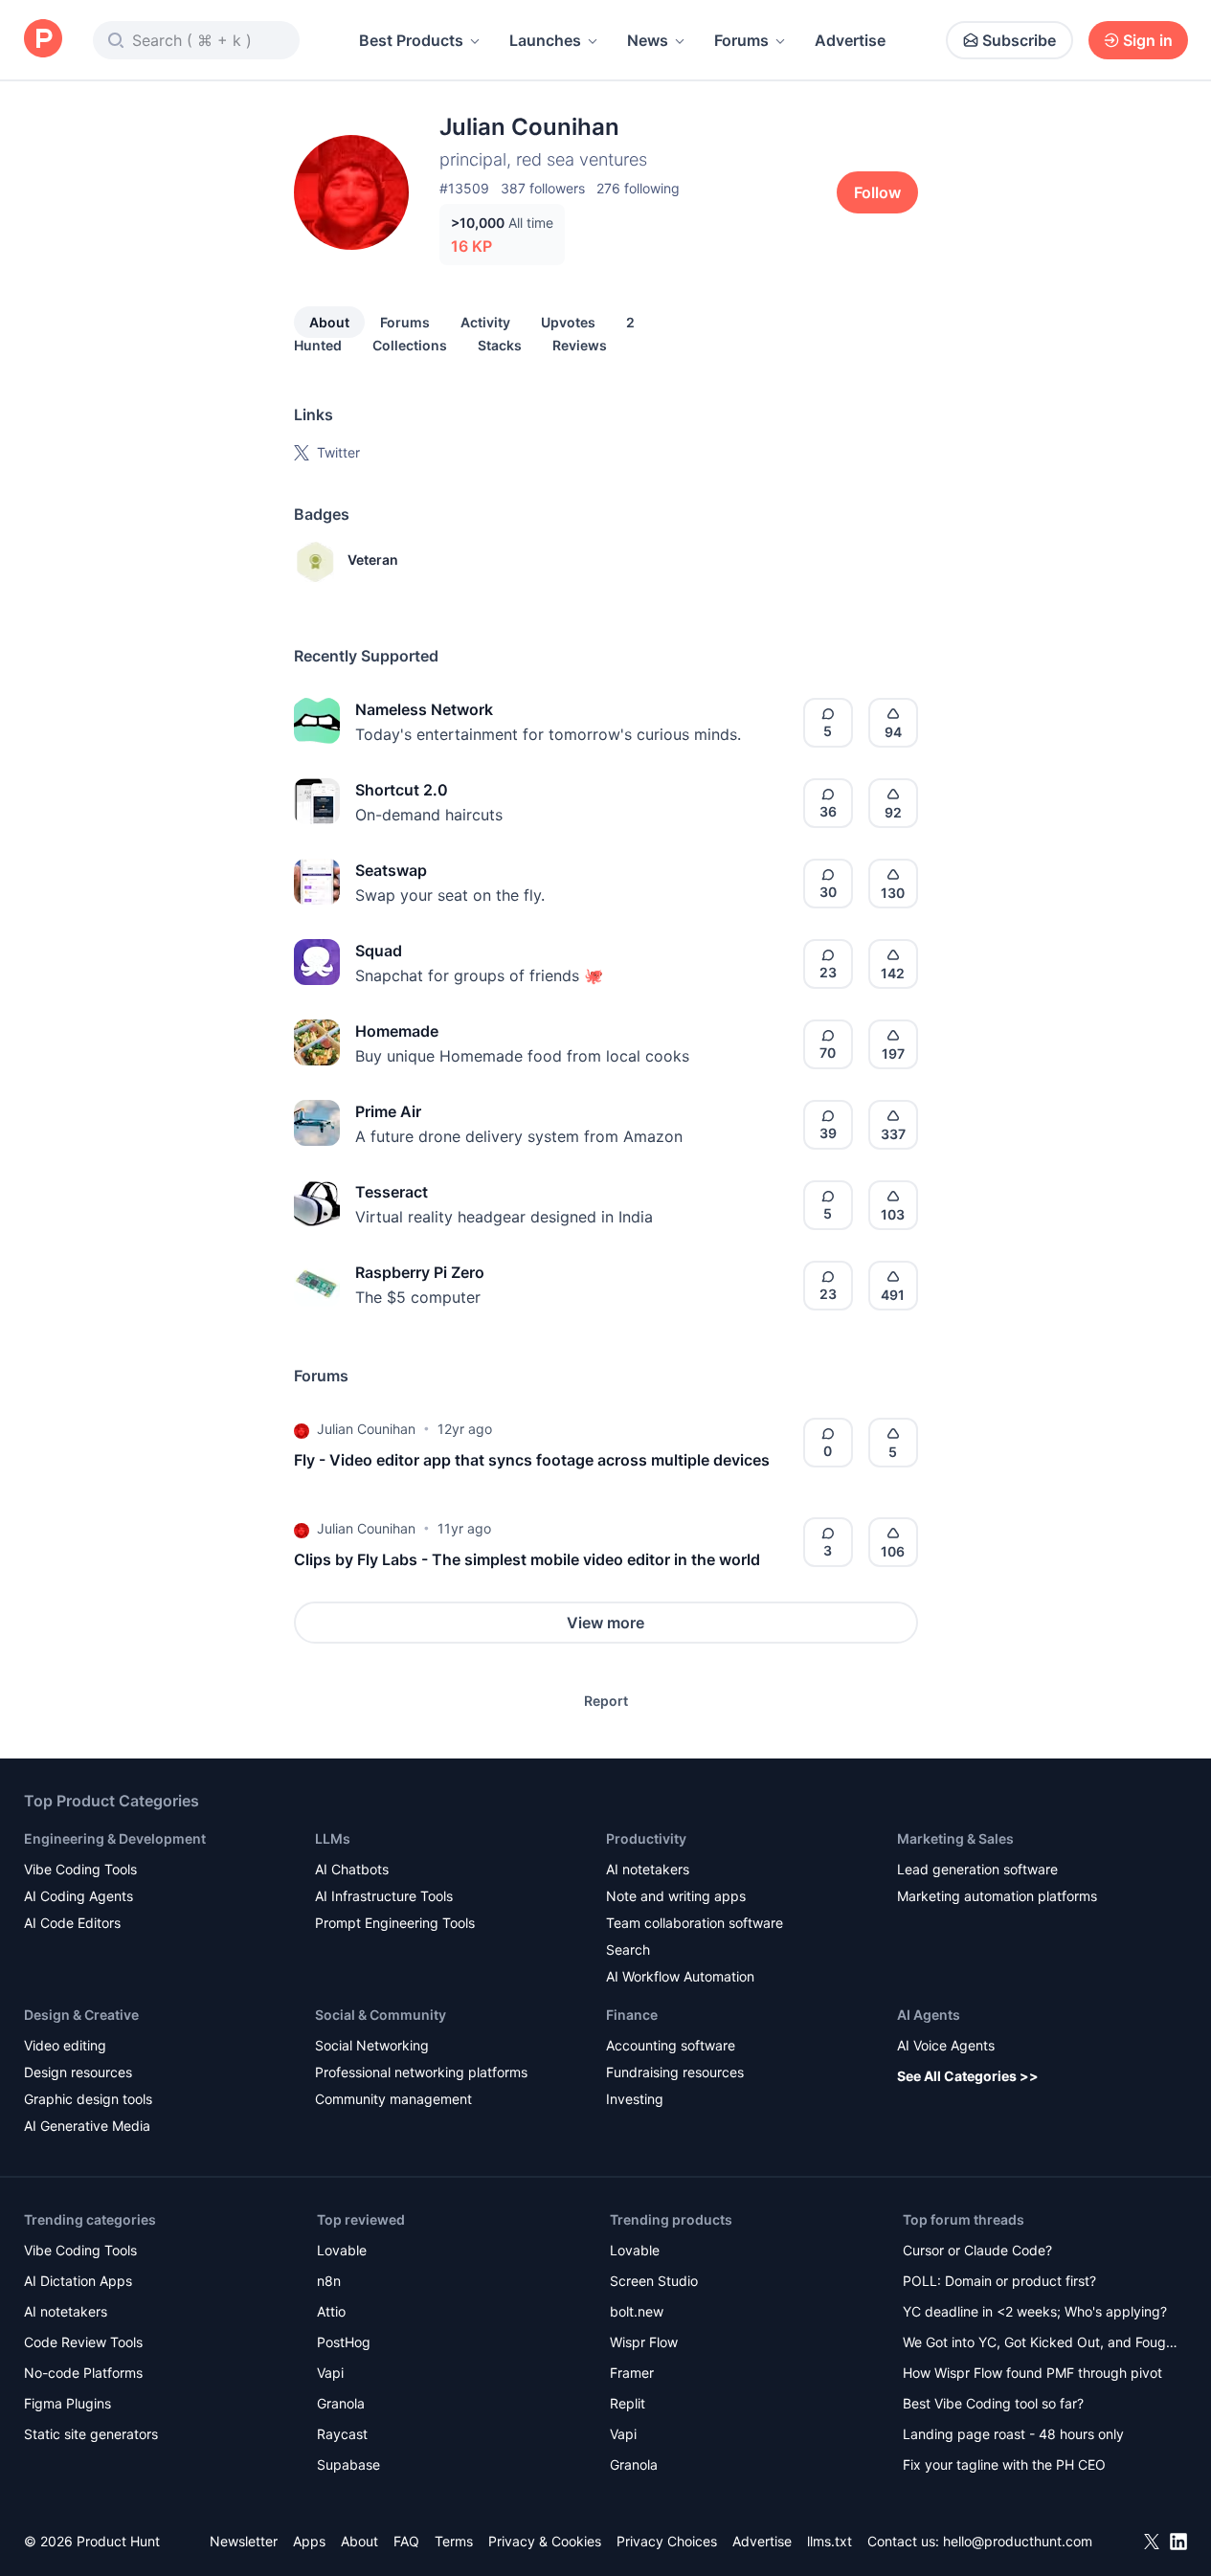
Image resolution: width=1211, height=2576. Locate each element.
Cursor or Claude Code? (977, 2250)
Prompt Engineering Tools (395, 1923)
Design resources (78, 2072)
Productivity (646, 1838)
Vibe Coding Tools (80, 1869)
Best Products (411, 40)
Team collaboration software (695, 1923)
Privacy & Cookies (545, 2541)
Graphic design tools (88, 2099)
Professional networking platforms (421, 2072)
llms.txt (830, 2541)
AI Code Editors (72, 1923)
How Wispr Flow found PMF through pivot (1032, 2373)
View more (605, 1623)
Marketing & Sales (955, 1838)
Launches (545, 40)
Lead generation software (977, 1869)
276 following (638, 188)
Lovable (342, 2250)
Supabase (348, 2464)
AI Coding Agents (78, 1896)
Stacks (500, 345)
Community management (393, 2099)
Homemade (397, 1031)
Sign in (1148, 40)
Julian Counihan (366, 1429)
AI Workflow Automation (680, 1976)
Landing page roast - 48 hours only (1013, 2434)
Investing (635, 2099)
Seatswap (391, 870)
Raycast (342, 2434)
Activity (485, 322)
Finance (632, 2015)
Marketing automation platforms (997, 1896)
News (648, 40)
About (329, 322)
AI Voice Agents (946, 2045)
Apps (309, 2541)
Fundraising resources (675, 2072)
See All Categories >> (968, 2076)
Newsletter (244, 2541)
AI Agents (929, 2015)
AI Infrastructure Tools (384, 1896)
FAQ (406, 2541)
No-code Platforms (83, 2373)
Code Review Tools (83, 2342)
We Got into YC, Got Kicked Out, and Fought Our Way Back (1041, 2344)
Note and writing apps (676, 1896)
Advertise (850, 40)
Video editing (65, 2045)
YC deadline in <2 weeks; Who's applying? (1035, 2311)
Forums (741, 40)
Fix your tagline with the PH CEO (1004, 2464)
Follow (877, 192)
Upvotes (568, 322)
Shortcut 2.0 (402, 790)
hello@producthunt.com (1018, 2541)
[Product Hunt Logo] (43, 40)
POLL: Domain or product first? (999, 2281)
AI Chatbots (352, 1869)
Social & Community (381, 2015)
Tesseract (392, 1192)
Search (628, 1949)
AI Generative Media (87, 2126)
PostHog (344, 2342)
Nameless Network (424, 709)
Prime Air (388, 1111)
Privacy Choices (667, 2541)
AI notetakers (648, 1869)
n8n (329, 2281)
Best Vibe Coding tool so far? (993, 2403)
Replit (628, 2403)
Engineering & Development (115, 1838)
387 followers (543, 188)
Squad (379, 951)
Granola (341, 2403)
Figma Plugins (67, 2403)
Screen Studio (654, 2281)
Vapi (330, 2373)
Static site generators (91, 2434)
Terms (454, 2541)
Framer (632, 2373)
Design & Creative (81, 2015)
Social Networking (372, 2045)
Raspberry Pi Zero (420, 1272)
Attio (331, 2311)
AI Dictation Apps (78, 2281)
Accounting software (671, 2045)
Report (606, 1701)
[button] (302, 1429)
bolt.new (637, 2311)
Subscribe (1019, 40)
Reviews (580, 345)
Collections (410, 345)
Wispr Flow (644, 2342)
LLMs (333, 1838)
